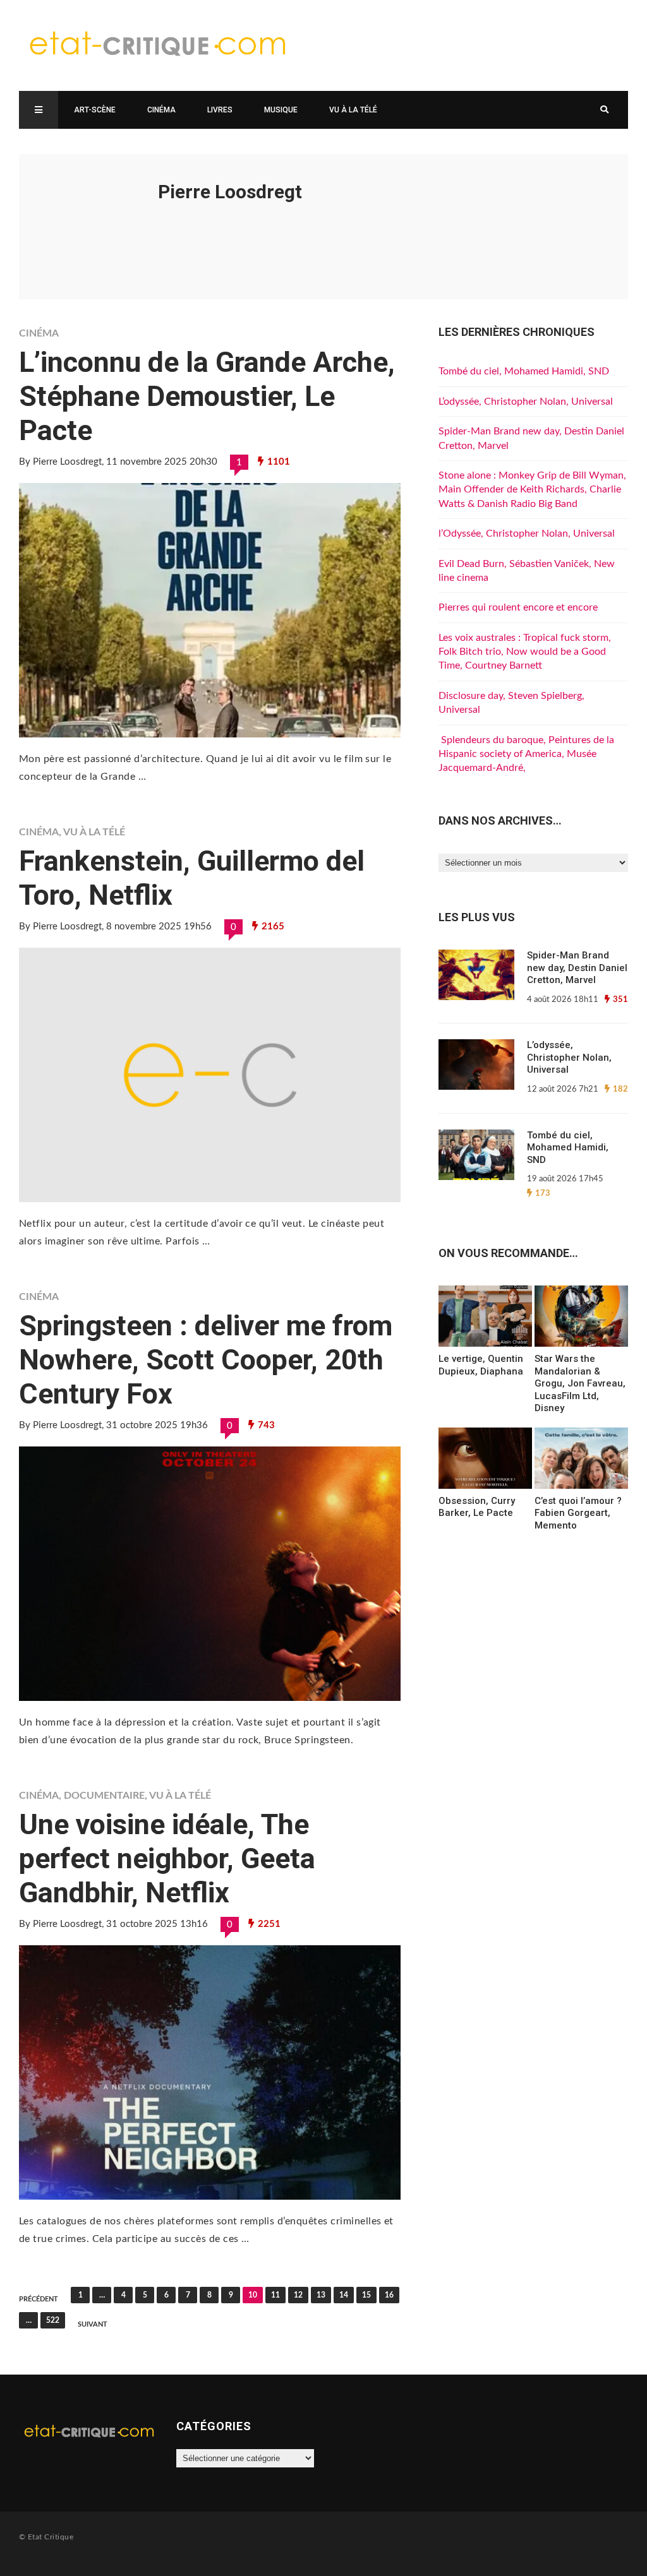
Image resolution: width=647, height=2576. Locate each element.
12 (298, 2295)
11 (275, 2295)
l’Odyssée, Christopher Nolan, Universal (527, 534)
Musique (281, 110)
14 (344, 2295)
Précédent (39, 2299)
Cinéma (161, 110)
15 (366, 2295)
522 (53, 2320)
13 (321, 2295)
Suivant (93, 2324)
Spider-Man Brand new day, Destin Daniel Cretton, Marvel (577, 968)
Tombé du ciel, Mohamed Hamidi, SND (524, 371)
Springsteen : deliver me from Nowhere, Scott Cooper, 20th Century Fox (206, 1360)
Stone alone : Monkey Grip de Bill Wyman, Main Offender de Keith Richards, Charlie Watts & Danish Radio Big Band (532, 490)
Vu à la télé (353, 110)
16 (389, 2295)
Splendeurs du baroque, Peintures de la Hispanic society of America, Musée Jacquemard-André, (526, 754)
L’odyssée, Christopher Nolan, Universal (526, 402)
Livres (220, 110)
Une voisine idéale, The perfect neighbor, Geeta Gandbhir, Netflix (167, 1858)
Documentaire (104, 1796)
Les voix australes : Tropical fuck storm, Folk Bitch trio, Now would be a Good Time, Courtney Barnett (525, 652)
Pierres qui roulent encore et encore (518, 607)
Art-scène (95, 110)
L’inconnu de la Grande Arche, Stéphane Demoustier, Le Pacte (207, 396)
